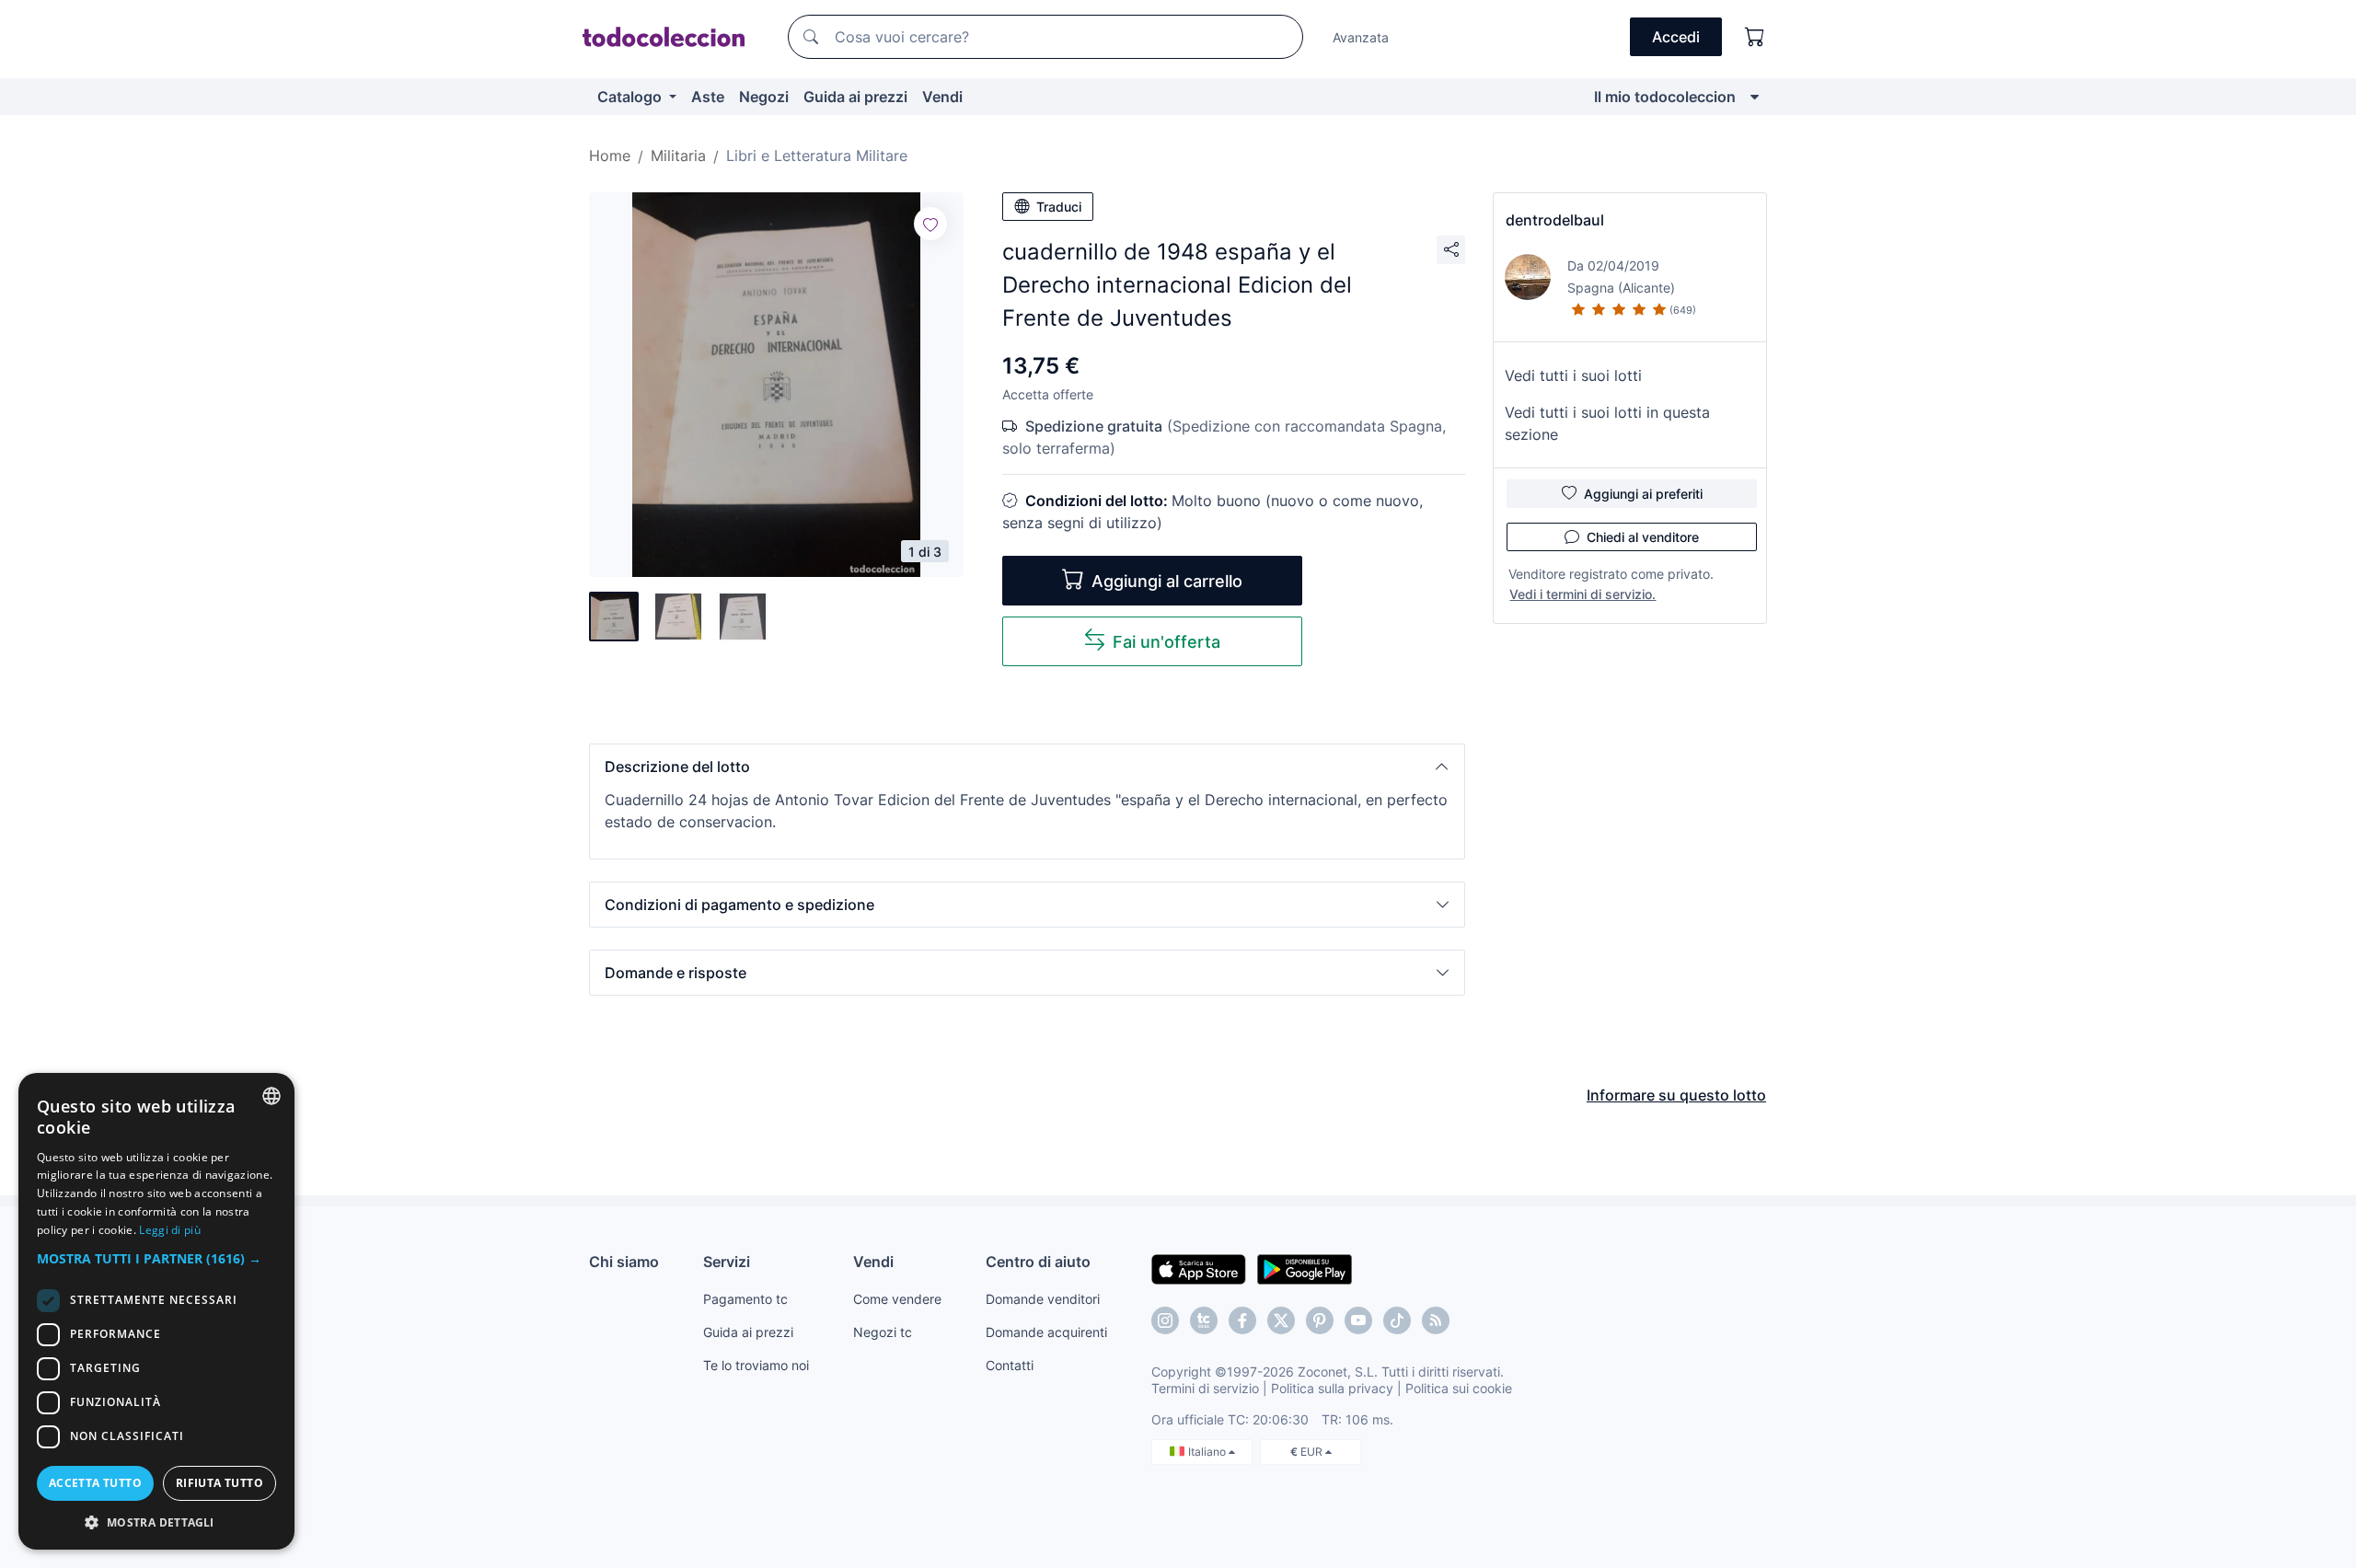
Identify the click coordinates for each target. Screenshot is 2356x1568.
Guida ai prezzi (855, 97)
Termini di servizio (1205, 1388)
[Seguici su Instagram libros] (1204, 1320)
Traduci (1059, 207)
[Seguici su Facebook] (1242, 1320)
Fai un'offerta (1166, 642)
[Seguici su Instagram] (1165, 1320)
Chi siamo (624, 1262)
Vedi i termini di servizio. (1582, 594)
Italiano (1208, 1452)
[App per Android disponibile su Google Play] (1305, 1268)
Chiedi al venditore (1643, 537)
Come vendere (897, 1299)
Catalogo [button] (631, 97)
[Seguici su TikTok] (1397, 1320)
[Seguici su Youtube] (1358, 1320)
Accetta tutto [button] (95, 1483)
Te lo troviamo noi (756, 1365)
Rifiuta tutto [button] (219, 1483)
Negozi (764, 97)
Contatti (1010, 1365)
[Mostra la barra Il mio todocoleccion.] (1755, 97)
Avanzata (1361, 37)
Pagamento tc (745, 1299)
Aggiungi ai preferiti (1643, 494)
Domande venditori (1043, 1299)
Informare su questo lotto (1676, 1095)
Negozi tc (883, 1332)
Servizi (727, 1262)
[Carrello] (1755, 37)
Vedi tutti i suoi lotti (1573, 375)
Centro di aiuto (1038, 1262)
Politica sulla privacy (1332, 1388)
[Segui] (930, 224)
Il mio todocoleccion (1665, 97)
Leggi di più (170, 1230)
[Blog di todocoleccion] (1436, 1320)
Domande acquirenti (1046, 1332)
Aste (708, 97)
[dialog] (156, 1311)
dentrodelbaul (1555, 220)
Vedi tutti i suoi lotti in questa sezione (1607, 423)
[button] (1027, 767)
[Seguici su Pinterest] (1320, 1320)
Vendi (942, 97)
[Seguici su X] (1281, 1320)
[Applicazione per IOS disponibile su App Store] (1199, 1268)
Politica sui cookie (1459, 1388)
